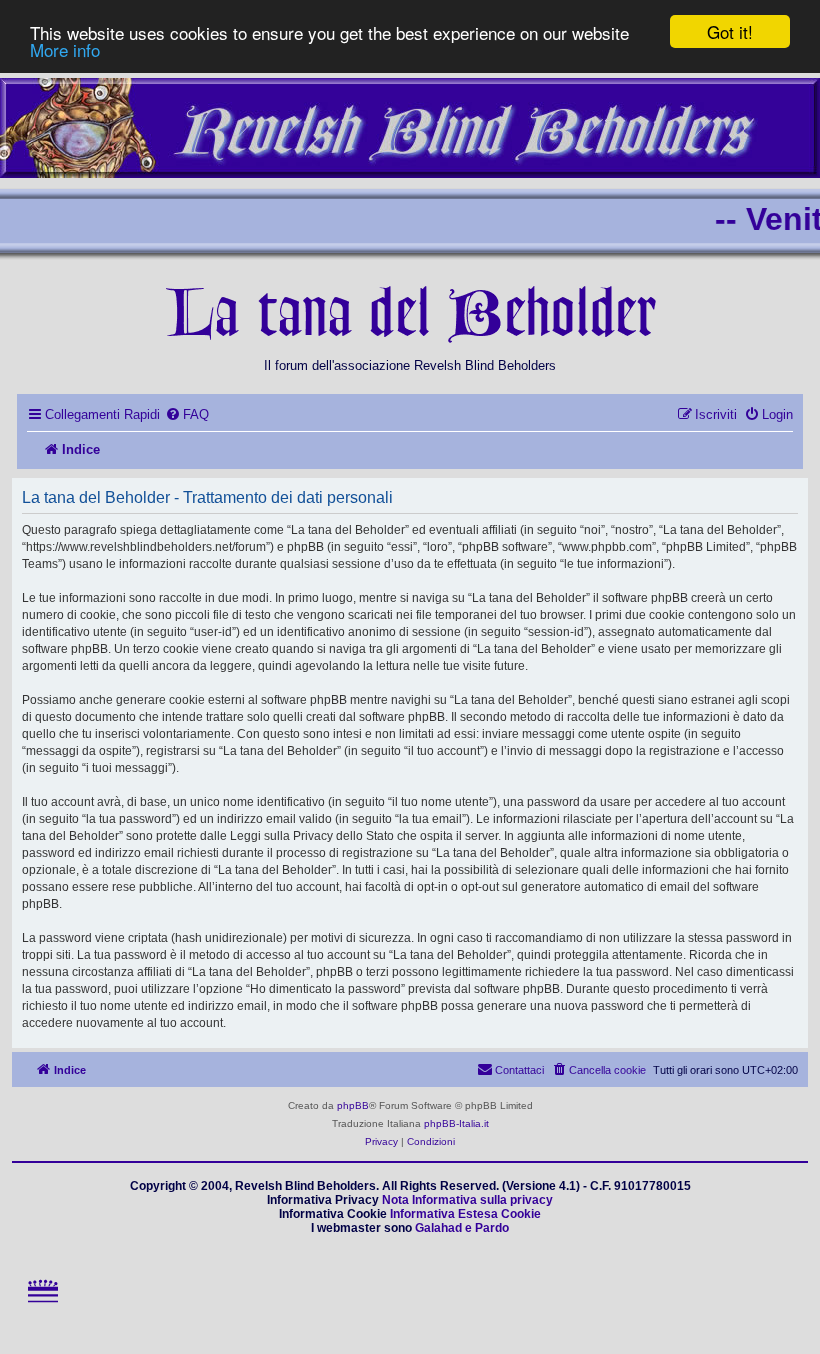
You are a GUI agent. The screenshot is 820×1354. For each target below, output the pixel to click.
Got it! (730, 31)
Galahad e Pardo (462, 1228)
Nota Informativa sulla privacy (467, 1200)
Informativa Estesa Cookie (465, 1214)
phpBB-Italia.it (456, 1123)
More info (65, 49)
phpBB (353, 1105)
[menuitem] (187, 414)
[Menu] (42, 1309)
